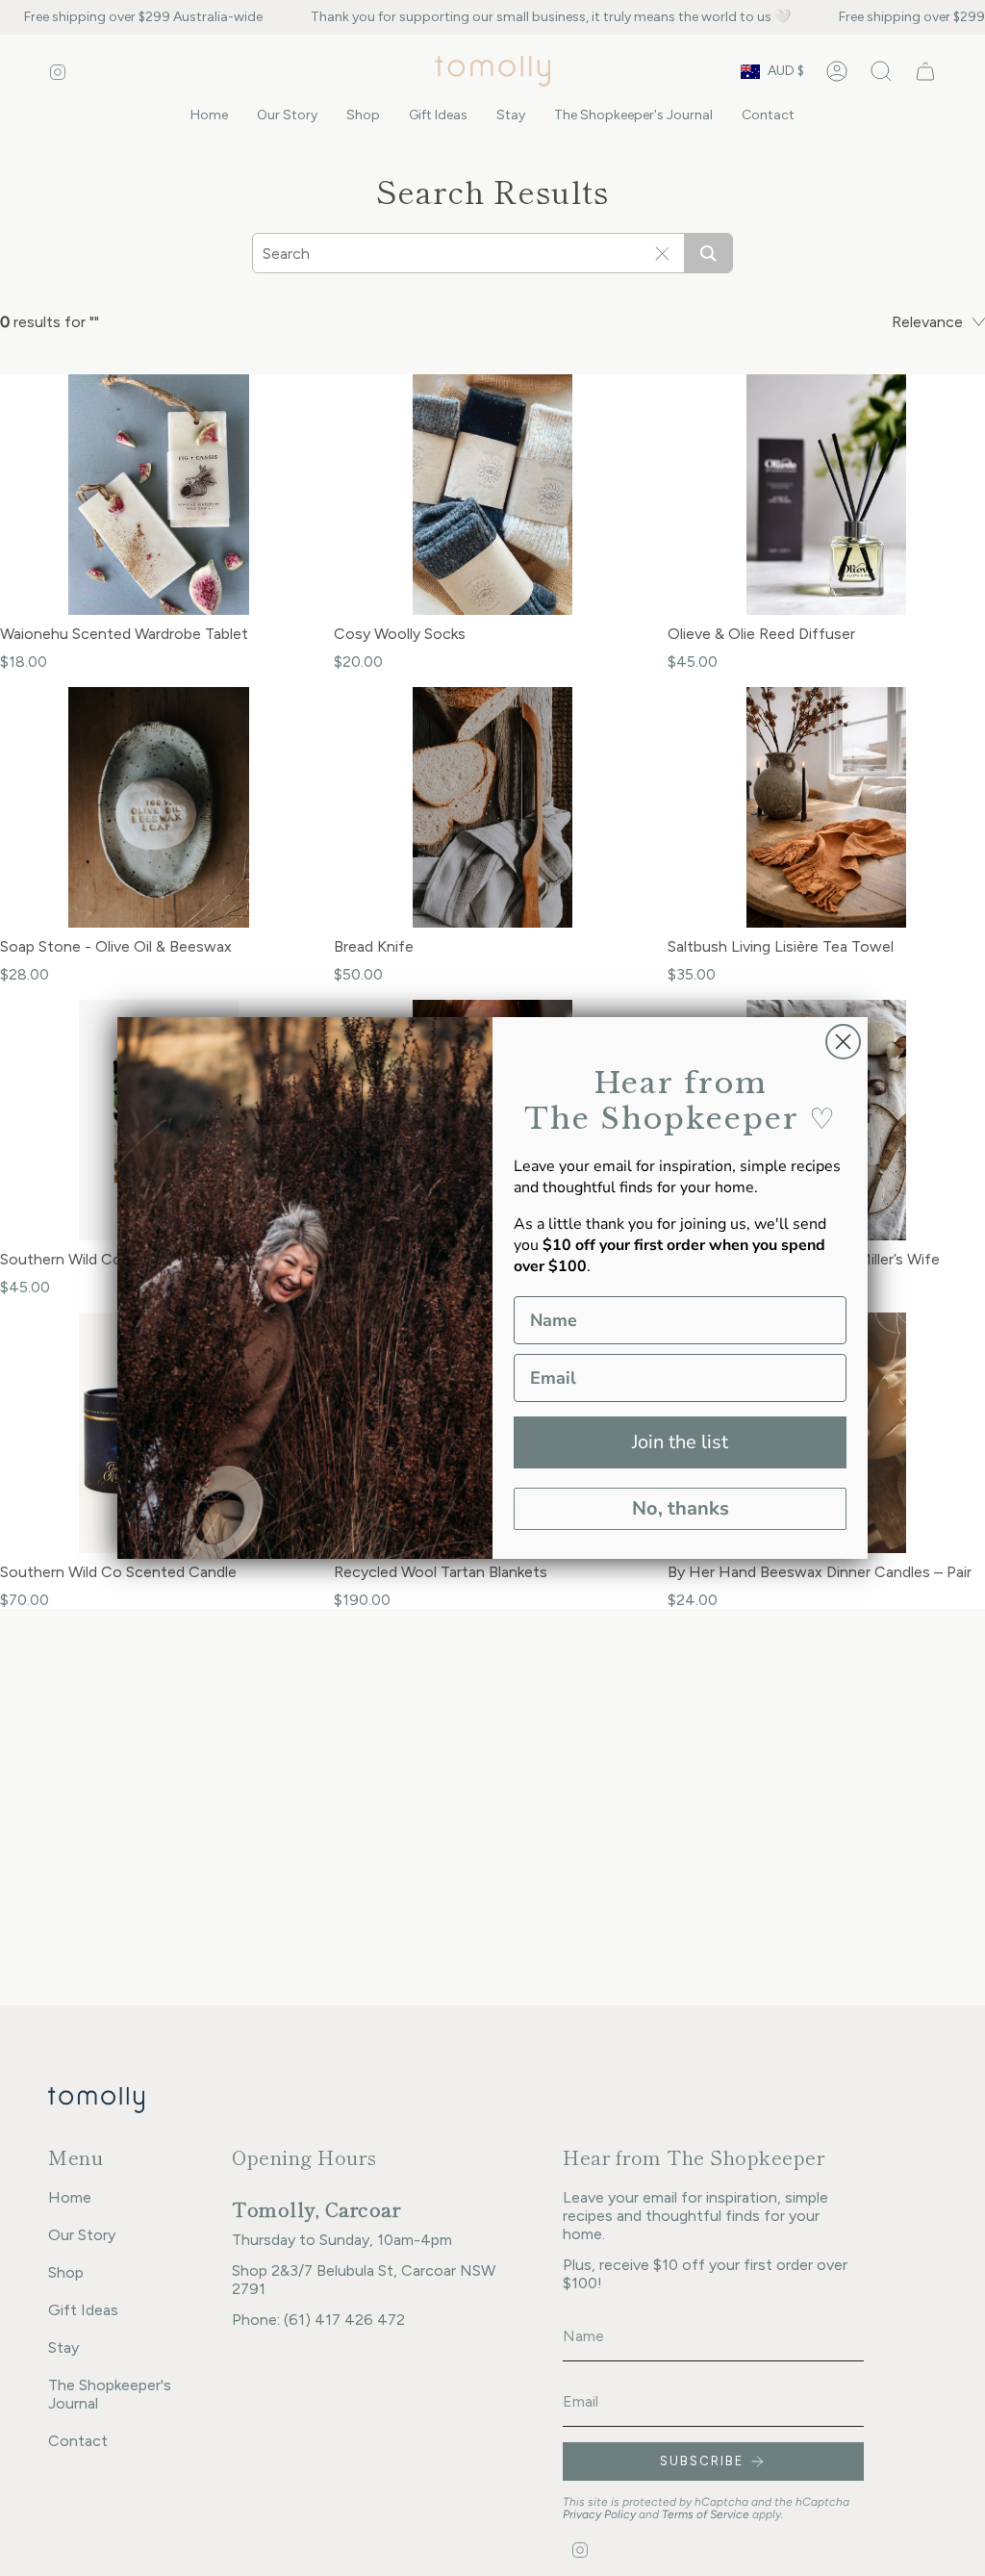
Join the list (680, 1442)
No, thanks (681, 1508)
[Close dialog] (843, 1042)
